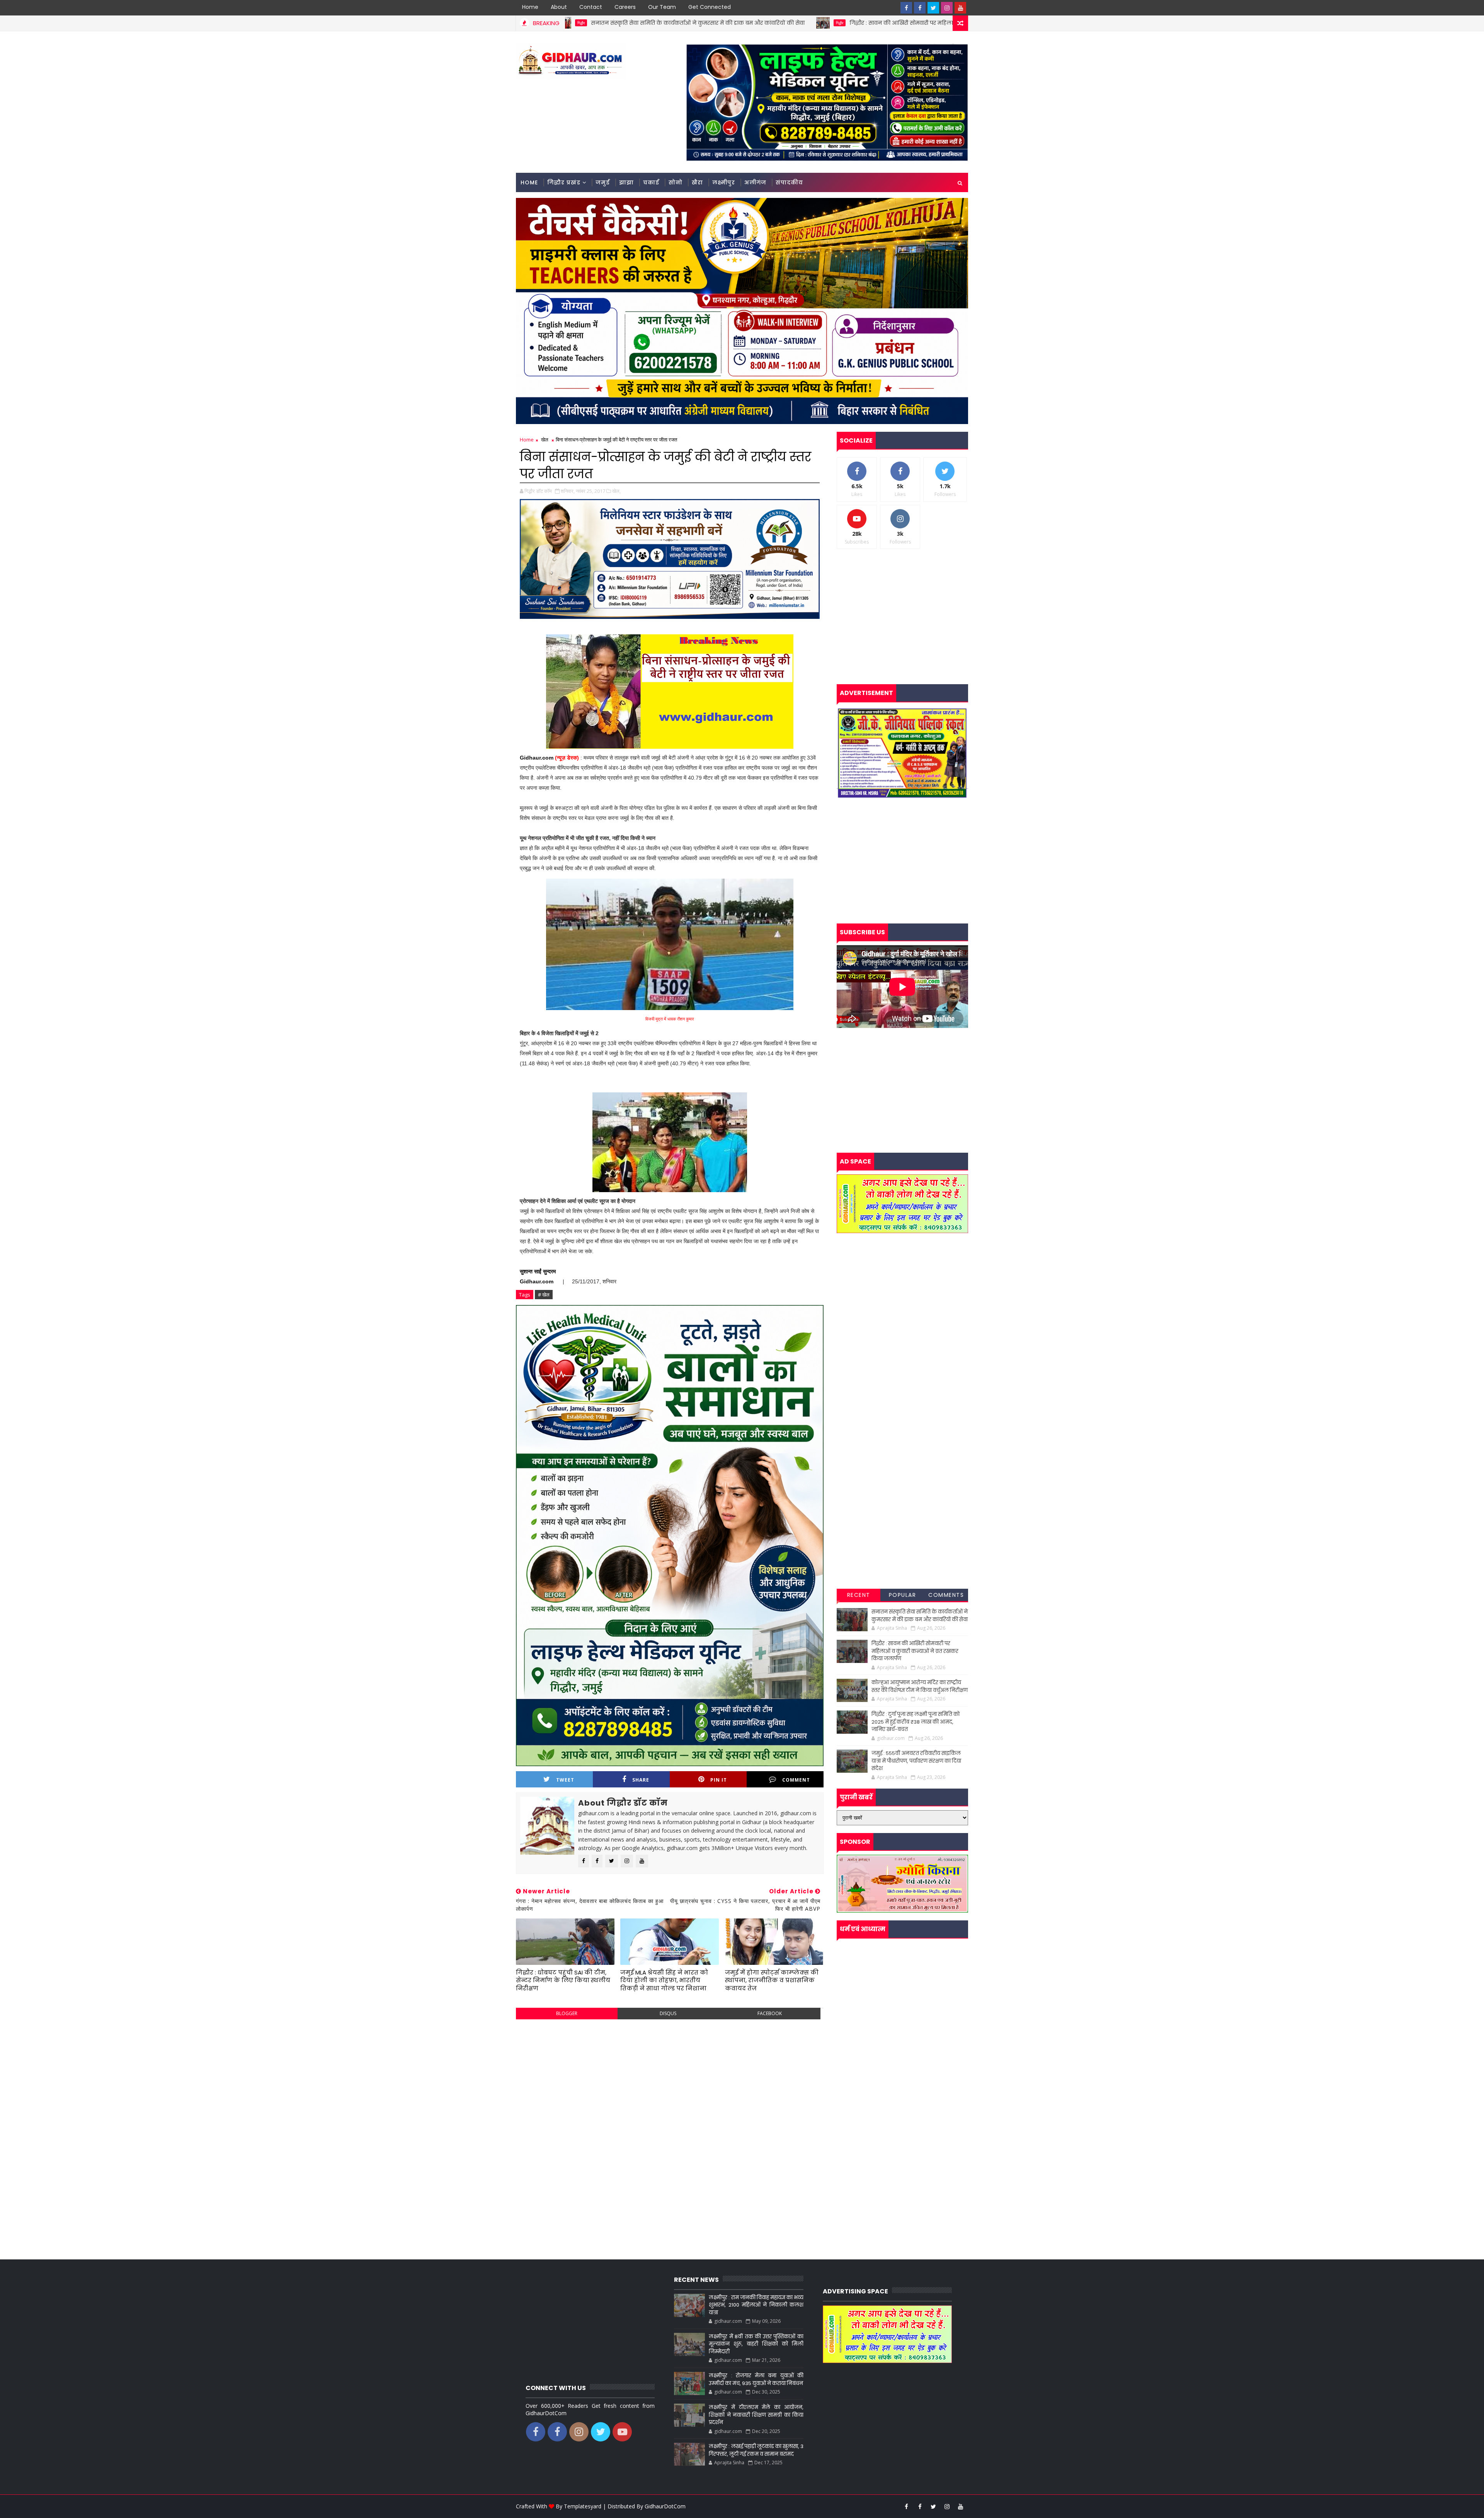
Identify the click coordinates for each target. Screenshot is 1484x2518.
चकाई (651, 182)
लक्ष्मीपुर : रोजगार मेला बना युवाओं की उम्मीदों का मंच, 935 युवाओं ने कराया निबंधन (756, 2379)
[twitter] (933, 8)
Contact (591, 7)
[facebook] (906, 8)
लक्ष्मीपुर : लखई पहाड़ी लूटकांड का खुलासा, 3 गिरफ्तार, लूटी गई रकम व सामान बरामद (756, 2450)
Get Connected (710, 7)
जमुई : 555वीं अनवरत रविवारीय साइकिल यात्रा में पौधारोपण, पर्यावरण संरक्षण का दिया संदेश (916, 1761)
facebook (770, 2013)
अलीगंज (755, 182)
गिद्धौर (568, 23)
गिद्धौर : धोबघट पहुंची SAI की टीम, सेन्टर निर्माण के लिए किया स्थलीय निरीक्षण (563, 1980)
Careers (625, 7)
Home (530, 7)
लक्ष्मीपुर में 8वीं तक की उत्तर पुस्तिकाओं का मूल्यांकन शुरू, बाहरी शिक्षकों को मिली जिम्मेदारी (756, 2344)
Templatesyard (583, 2506)
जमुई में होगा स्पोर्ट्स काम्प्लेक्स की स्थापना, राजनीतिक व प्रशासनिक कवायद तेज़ (772, 1980)
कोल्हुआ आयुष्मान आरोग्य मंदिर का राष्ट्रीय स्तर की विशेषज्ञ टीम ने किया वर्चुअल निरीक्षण (943, 23)
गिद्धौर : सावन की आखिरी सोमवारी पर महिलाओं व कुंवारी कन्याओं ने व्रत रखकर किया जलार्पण (686, 23)
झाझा (626, 182)
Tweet (565, 1780)
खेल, (616, 491)
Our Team (662, 7)
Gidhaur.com (537, 758)
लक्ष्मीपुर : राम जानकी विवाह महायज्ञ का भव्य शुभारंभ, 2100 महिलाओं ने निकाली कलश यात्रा (756, 2305)
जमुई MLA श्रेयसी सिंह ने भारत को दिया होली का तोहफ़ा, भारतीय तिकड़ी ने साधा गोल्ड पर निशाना (664, 1980)
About (559, 7)
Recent (859, 1595)
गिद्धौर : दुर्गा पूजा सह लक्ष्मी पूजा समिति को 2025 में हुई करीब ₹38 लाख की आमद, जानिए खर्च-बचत (916, 1722)
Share (641, 1780)
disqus (668, 2013)
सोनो (676, 182)
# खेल (544, 1295)
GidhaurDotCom (665, 2506)
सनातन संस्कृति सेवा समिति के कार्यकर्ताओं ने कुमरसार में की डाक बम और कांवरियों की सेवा (920, 1616)
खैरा (697, 182)
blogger (567, 2013)
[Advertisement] (670, 2081)
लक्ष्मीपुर (724, 182)
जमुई (603, 182)
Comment (796, 1780)
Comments (946, 1595)
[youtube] (960, 8)
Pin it (719, 1780)
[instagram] (947, 8)
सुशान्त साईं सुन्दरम (538, 1271)
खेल (545, 440)
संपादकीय (789, 182)
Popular (903, 1595)
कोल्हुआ (830, 23)
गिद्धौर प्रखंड (564, 182)
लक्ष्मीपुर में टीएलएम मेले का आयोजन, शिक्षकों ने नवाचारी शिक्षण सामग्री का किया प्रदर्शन (756, 2415)
